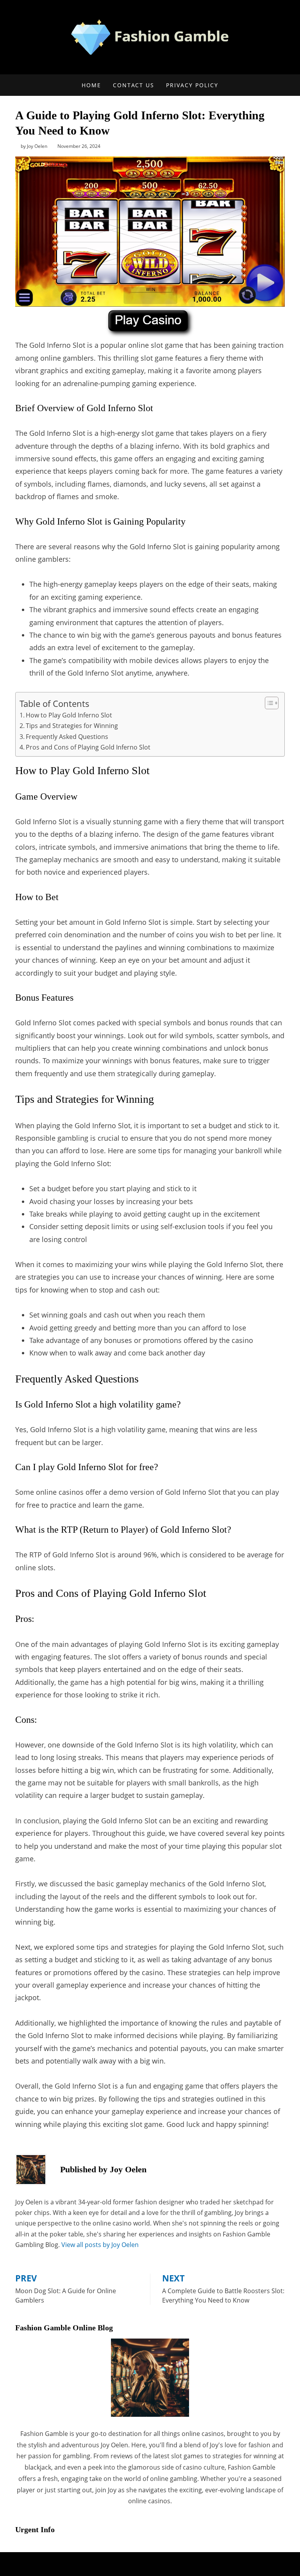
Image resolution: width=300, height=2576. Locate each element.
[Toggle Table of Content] (268, 703)
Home (91, 85)
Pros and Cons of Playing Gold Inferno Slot (88, 747)
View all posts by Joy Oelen (100, 2245)
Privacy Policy (192, 85)
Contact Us (134, 85)
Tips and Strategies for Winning (72, 726)
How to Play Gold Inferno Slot (69, 715)
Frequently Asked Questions (67, 737)
